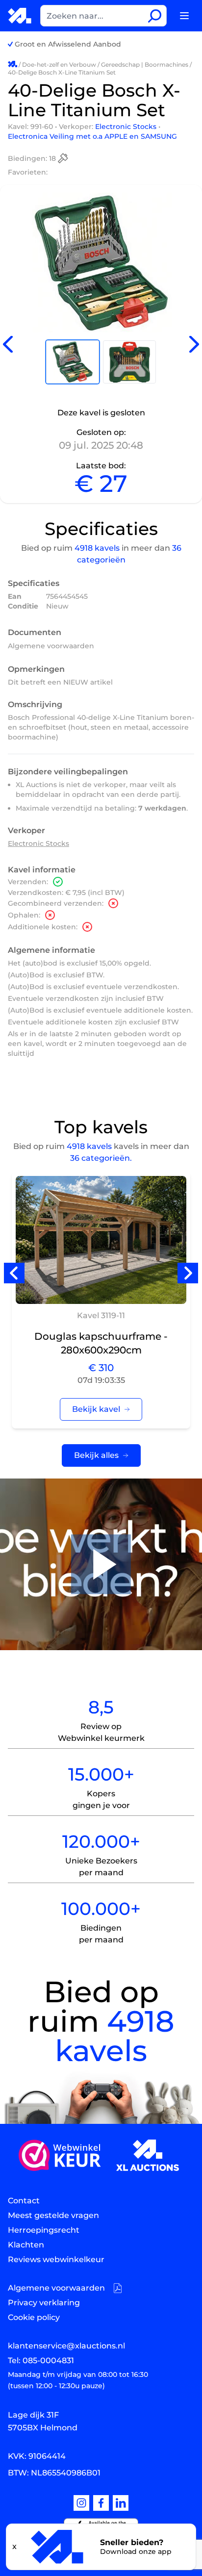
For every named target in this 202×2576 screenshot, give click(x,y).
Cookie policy (34, 2317)
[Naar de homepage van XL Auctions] (20, 15)
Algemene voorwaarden (51, 646)
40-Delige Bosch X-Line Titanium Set (62, 72)
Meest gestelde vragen (53, 2215)
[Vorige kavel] (8, 344)
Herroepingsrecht (44, 2230)
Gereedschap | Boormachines (145, 64)
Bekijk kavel (96, 1409)
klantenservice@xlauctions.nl (66, 2346)
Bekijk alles (96, 1455)
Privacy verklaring (44, 2303)
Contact (24, 2201)
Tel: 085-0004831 (41, 2360)
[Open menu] (184, 16)
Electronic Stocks (127, 127)
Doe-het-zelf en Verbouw (59, 64)
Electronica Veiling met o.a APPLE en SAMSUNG (92, 136)
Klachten (26, 2245)
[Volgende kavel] (194, 344)
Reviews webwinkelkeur (56, 2259)
